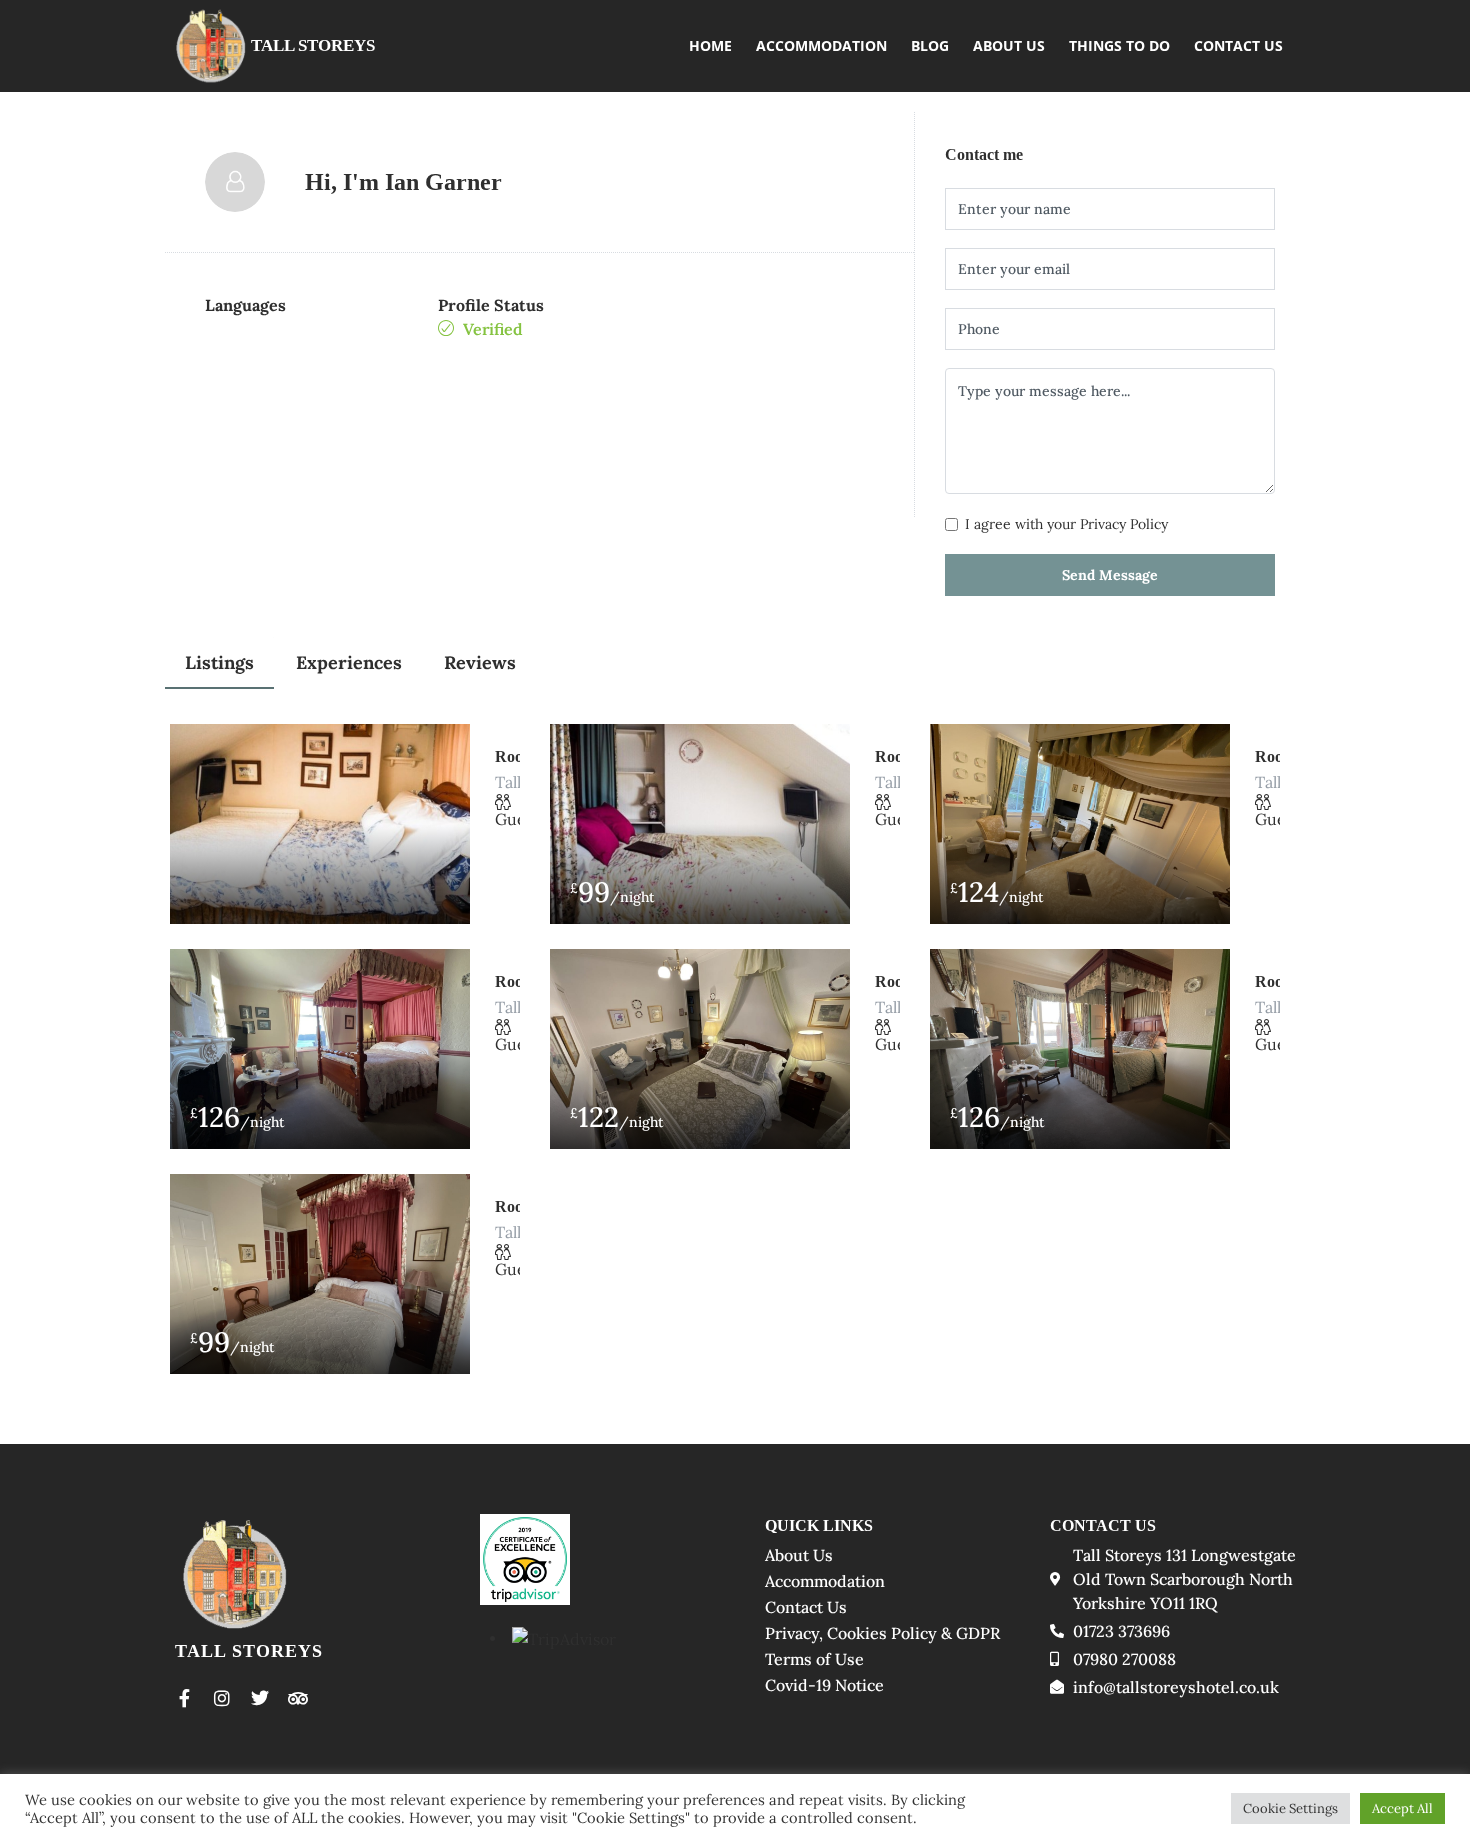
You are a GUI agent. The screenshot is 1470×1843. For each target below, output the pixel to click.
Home (710, 45)
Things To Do (1119, 45)
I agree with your (1066, 524)
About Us (1009, 45)
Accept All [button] (1402, 1808)
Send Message (1110, 575)
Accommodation (821, 45)
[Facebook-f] (184, 1698)
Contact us (1238, 45)
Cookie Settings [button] (1290, 1808)
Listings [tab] (219, 662)
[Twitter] (260, 1698)
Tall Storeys (313, 45)
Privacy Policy (1124, 524)
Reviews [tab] (480, 662)
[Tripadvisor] (298, 1698)
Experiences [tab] (349, 662)
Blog (930, 45)
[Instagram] (222, 1698)
